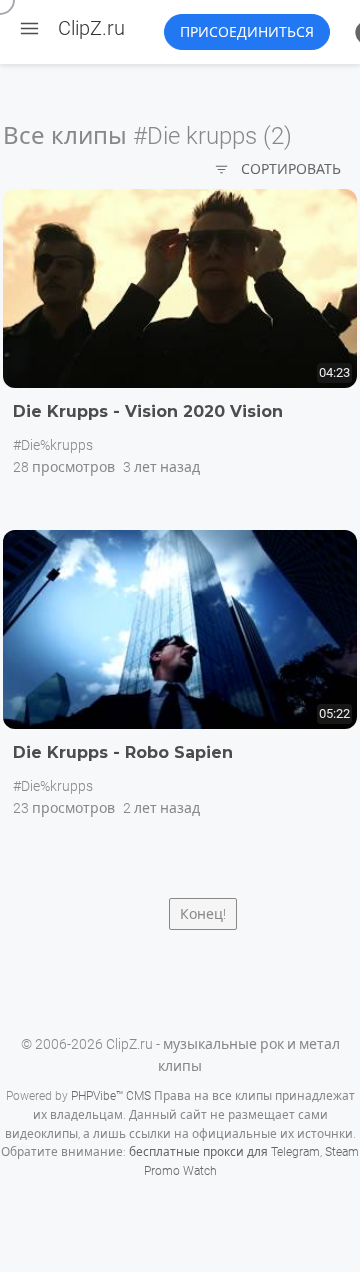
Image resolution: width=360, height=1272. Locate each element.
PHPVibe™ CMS (111, 1096)
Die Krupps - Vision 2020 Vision (148, 411)
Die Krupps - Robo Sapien (123, 752)
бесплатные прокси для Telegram (224, 1152)
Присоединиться (247, 32)
